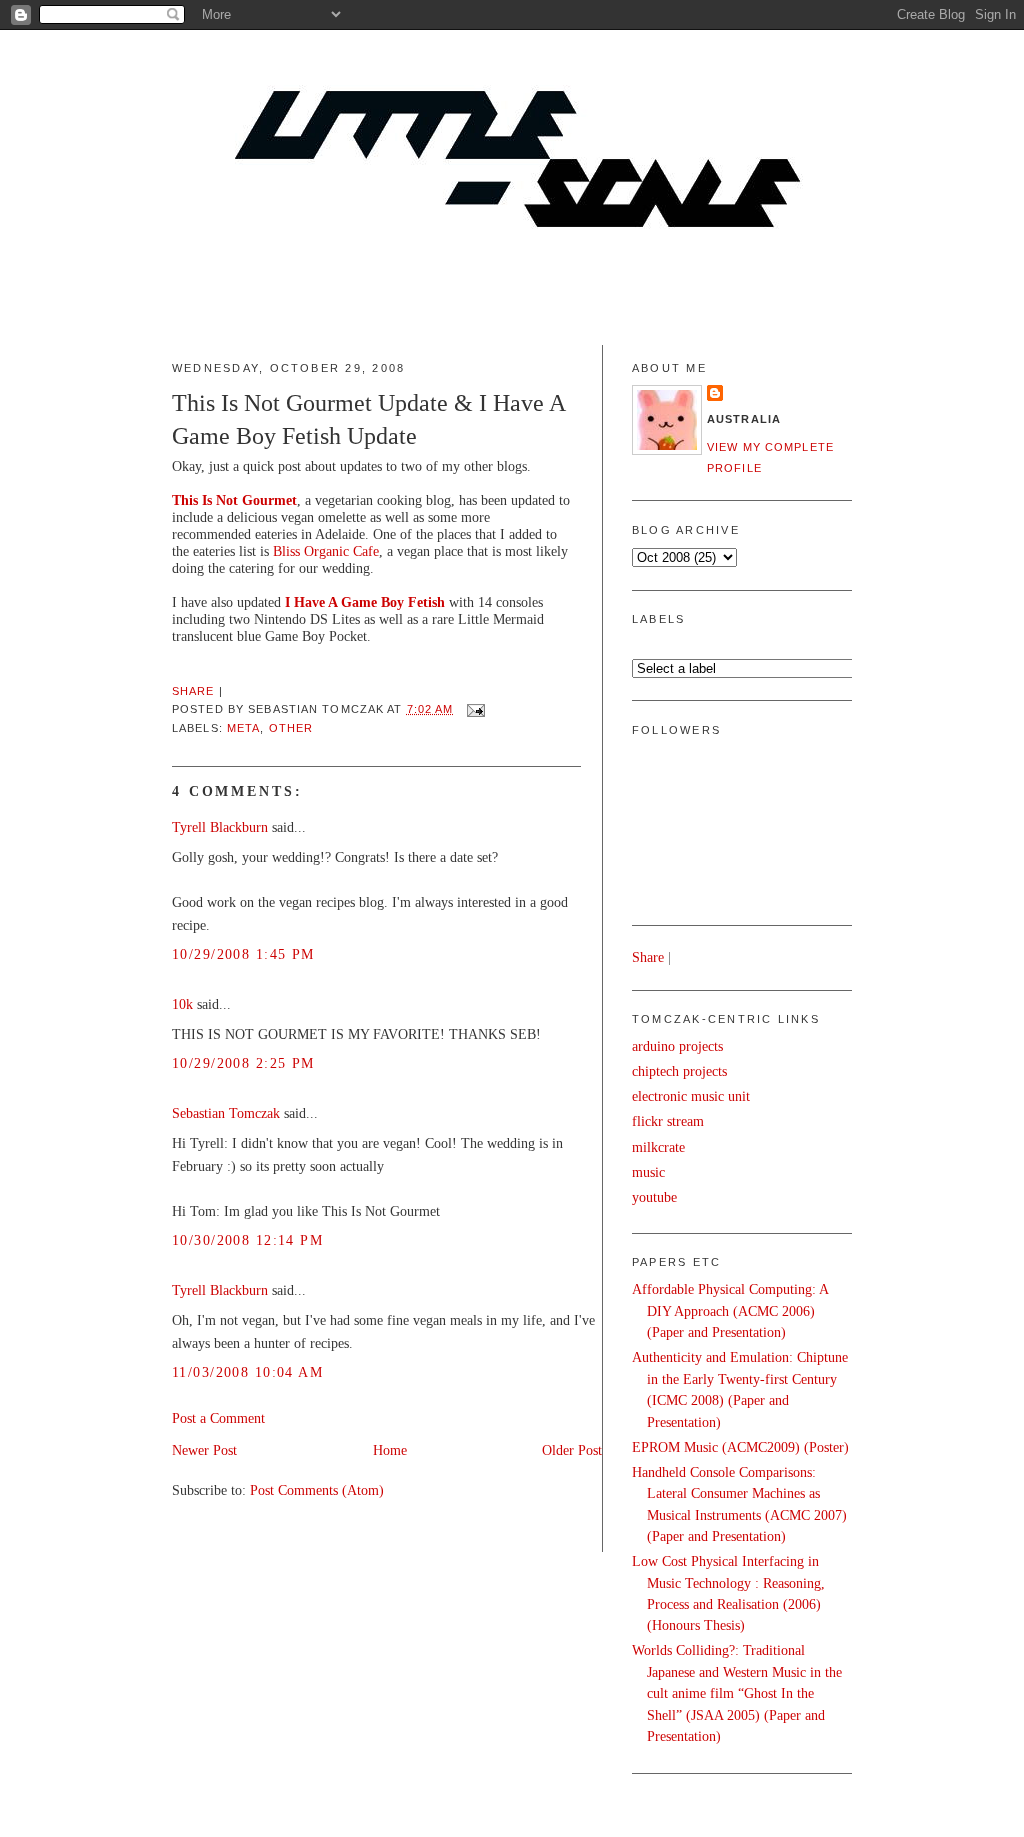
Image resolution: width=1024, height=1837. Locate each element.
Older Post (572, 1450)
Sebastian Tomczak (226, 1113)
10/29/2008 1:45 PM (243, 954)
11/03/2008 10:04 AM (247, 1372)
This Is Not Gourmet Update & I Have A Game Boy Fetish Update (368, 419)
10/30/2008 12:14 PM (247, 1240)
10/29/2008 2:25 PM (243, 1063)
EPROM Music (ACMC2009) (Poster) (740, 1447)
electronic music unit (691, 1096)
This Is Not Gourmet (234, 500)
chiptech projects (679, 1071)
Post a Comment (218, 1418)
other (291, 728)
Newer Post (204, 1450)
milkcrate (658, 1147)
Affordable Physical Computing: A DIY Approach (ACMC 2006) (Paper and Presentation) (730, 1310)
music (648, 1172)
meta (243, 728)
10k (182, 1004)
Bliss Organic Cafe (326, 551)
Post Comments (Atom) (317, 1490)
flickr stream (668, 1121)
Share (193, 691)
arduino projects (677, 1046)
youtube (654, 1197)
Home (390, 1450)
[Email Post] (474, 709)
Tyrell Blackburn (220, 827)
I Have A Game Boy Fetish (365, 602)
